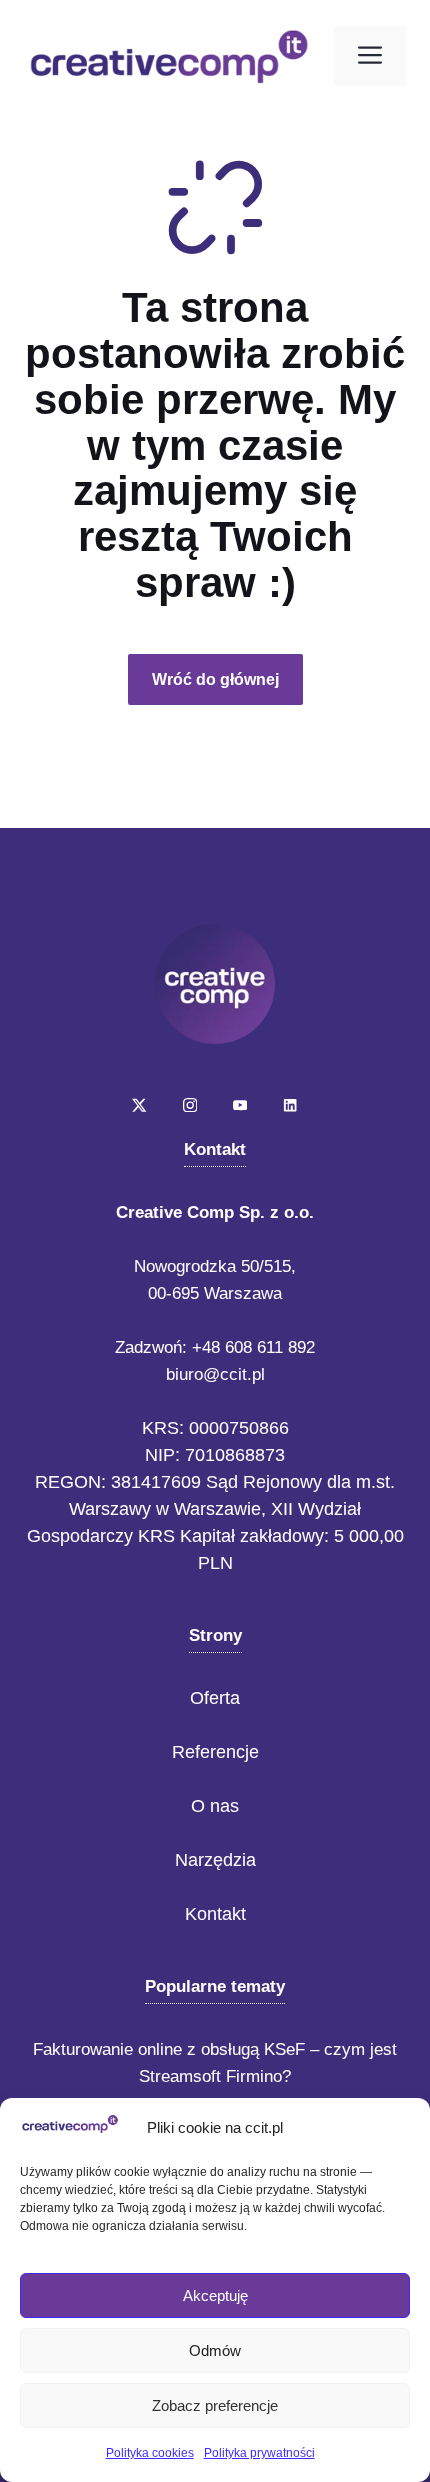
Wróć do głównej (215, 679)
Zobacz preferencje (215, 2405)
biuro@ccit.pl (215, 1374)
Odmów (215, 2350)
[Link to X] (139, 1105)
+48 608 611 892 (253, 1347)
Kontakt (215, 1914)
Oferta (215, 1698)
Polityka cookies (150, 2453)
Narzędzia (215, 1860)
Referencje (215, 1752)
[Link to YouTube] (240, 1105)
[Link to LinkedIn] (290, 1105)
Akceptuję (215, 2295)
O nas (215, 1806)
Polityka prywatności (259, 2453)
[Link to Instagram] (190, 1105)
